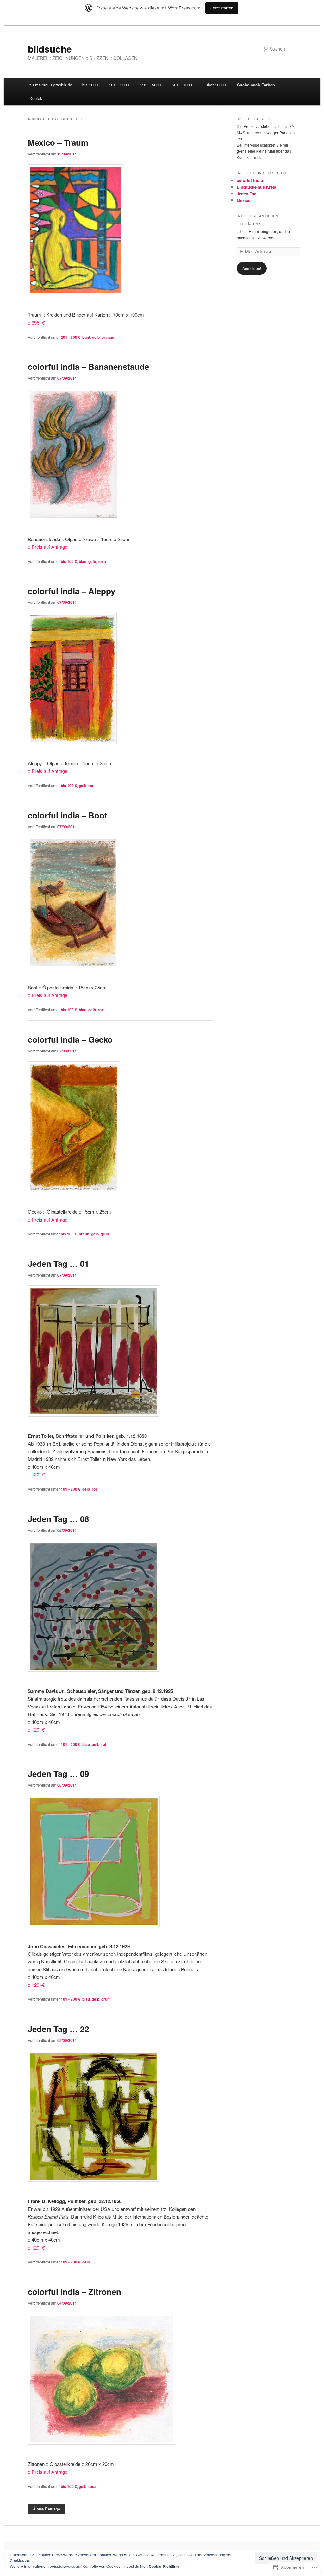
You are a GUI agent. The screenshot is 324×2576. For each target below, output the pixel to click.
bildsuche (50, 49)
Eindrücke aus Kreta (256, 187)
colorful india (250, 180)
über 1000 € (216, 85)
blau (83, 561)
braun (84, 1234)
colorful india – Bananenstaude (88, 366)
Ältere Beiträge (47, 2509)
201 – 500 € (151, 85)
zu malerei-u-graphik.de (51, 85)
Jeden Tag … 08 (58, 1519)
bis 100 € (91, 85)
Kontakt (37, 98)
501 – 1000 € (184, 85)
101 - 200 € (71, 1489)
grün (105, 1234)
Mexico (244, 200)
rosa (102, 561)
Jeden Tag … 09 (58, 1774)
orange (108, 337)
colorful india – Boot (68, 815)
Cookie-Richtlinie (164, 2566)
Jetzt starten (222, 8)
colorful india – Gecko (70, 1039)
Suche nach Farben (256, 85)
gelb (96, 337)
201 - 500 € (71, 337)
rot (91, 786)
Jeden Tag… (249, 194)
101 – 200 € (120, 85)
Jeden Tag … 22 (58, 2029)
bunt (86, 337)
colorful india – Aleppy (72, 591)
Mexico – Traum (58, 142)
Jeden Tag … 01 (58, 1263)
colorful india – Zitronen (75, 2292)
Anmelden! (252, 268)
